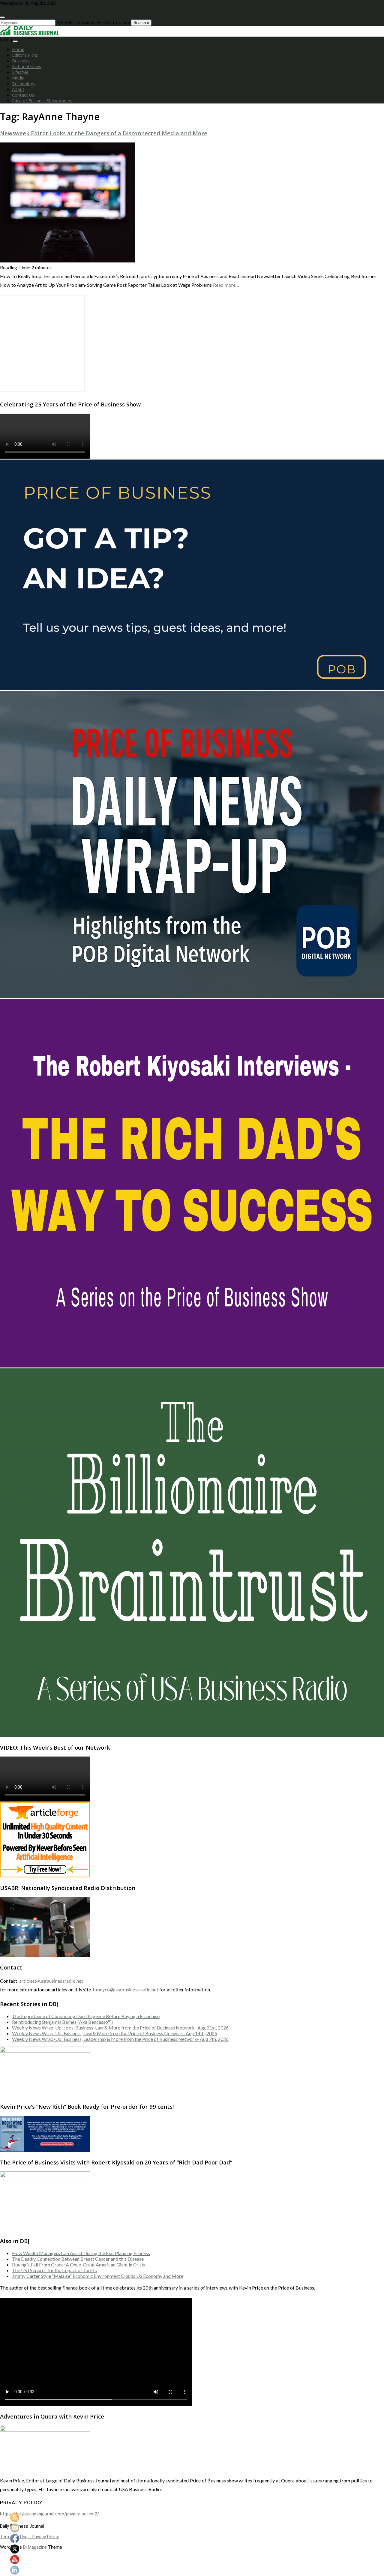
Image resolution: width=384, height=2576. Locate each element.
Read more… (226, 285)
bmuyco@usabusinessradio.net (125, 1989)
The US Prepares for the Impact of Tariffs (54, 2270)
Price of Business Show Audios (42, 101)
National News (27, 66)
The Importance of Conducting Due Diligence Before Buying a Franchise (86, 2016)
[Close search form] (2, 17)
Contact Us (23, 95)
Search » (141, 23)
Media (18, 78)
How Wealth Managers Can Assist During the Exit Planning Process (81, 2253)
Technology (24, 84)
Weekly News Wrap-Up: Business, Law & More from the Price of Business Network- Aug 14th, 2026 (115, 2033)
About (18, 89)
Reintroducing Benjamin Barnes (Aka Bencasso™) (62, 2022)
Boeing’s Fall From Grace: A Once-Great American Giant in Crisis (78, 2264)
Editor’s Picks (25, 55)
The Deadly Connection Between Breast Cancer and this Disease (78, 2259)
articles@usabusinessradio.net (51, 1981)
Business (21, 61)
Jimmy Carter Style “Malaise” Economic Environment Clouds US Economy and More (98, 2276)
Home (18, 49)
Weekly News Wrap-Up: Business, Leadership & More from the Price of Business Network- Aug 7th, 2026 (120, 2039)
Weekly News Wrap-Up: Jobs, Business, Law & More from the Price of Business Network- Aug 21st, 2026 (120, 2028)
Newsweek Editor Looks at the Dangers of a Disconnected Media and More (104, 133)
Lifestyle (20, 72)
